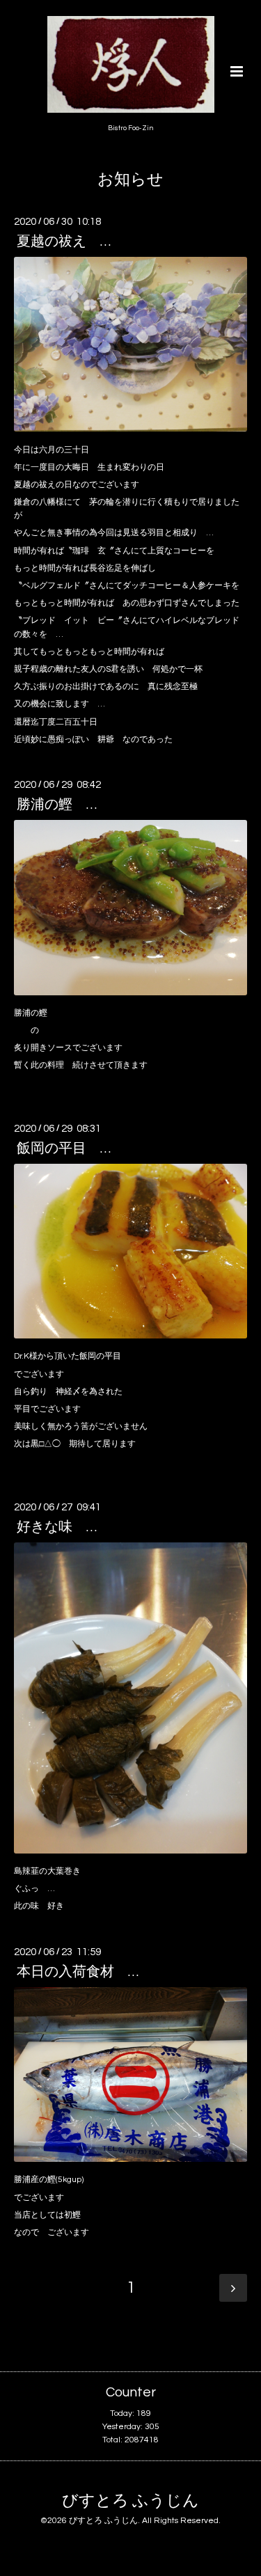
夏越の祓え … (64, 242)
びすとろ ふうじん (130, 2501)
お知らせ (130, 180)
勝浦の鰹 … (57, 805)
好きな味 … (57, 1527)
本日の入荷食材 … (78, 1972)
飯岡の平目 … (64, 1148)
